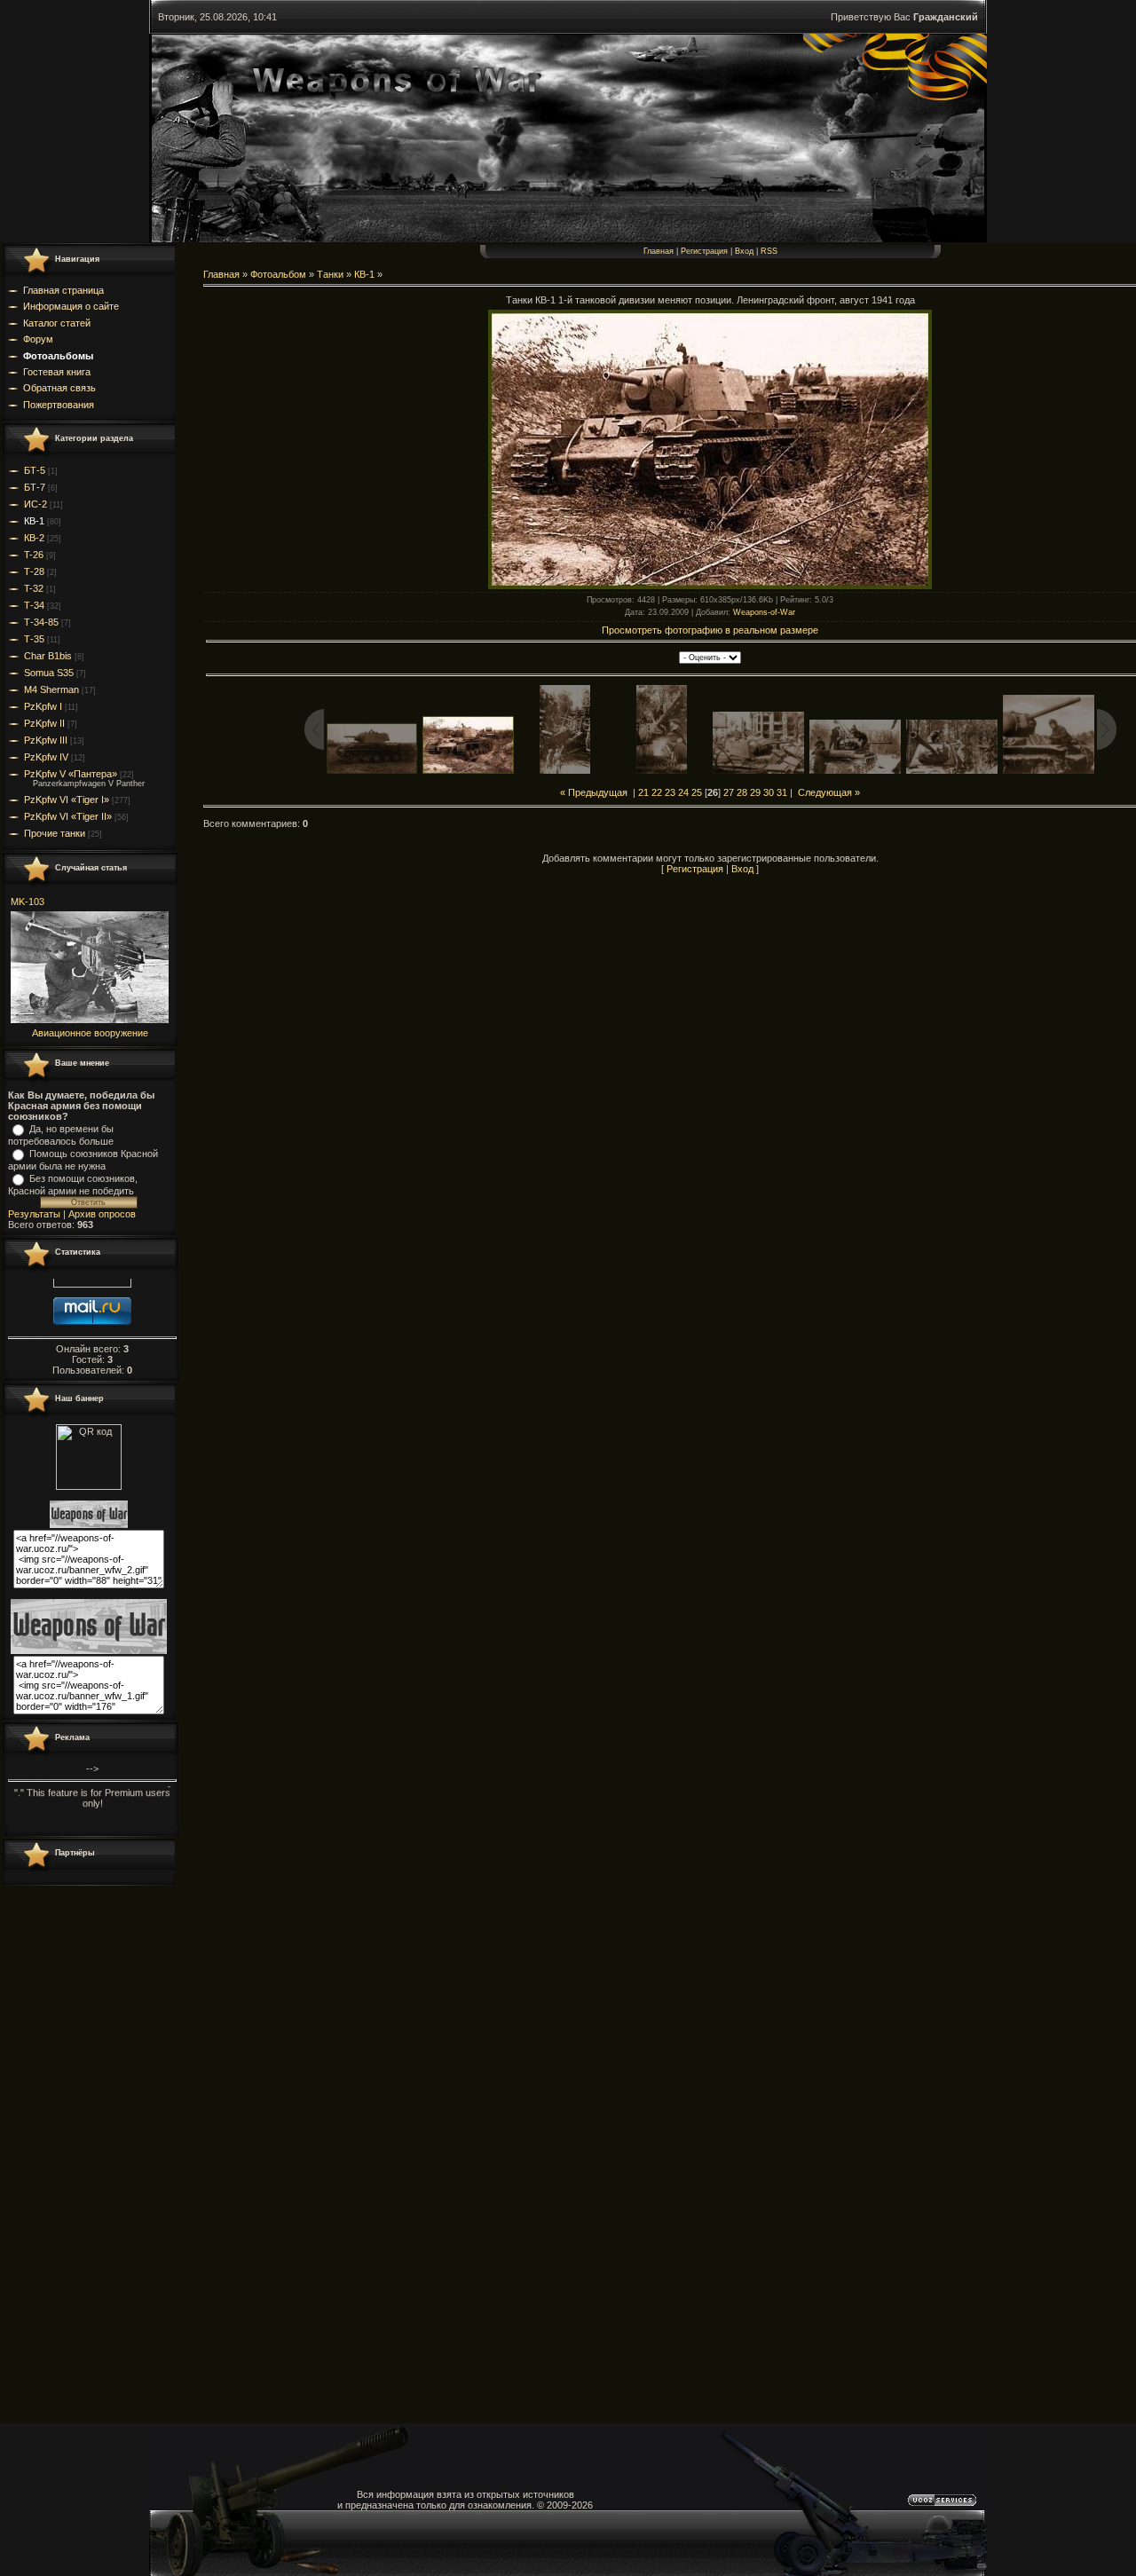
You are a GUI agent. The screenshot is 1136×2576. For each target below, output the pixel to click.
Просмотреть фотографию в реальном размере (710, 630)
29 (755, 792)
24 (683, 792)
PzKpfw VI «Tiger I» (67, 800)
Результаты (34, 1214)
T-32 (34, 588)
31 (782, 792)
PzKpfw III (46, 740)
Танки (330, 274)
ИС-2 (35, 504)
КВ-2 (34, 538)
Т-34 (34, 605)
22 (657, 792)
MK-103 (28, 902)
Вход (744, 251)
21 (643, 792)
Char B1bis (48, 656)
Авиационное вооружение (90, 1033)
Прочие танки (55, 833)
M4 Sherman (51, 689)
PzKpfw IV (46, 757)
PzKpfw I (43, 706)
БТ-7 (35, 487)
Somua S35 (49, 673)
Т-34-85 (41, 622)
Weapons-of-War (764, 612)
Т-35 (34, 639)
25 (697, 792)
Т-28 (34, 571)
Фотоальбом (278, 274)
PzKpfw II (44, 723)
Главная (659, 251)
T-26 (34, 555)
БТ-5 (35, 470)
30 (769, 792)
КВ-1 (34, 521)
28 (742, 792)
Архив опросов (102, 1214)
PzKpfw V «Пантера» (71, 774)
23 (670, 792)
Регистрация (704, 251)
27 (729, 792)
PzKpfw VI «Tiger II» (68, 816)
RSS (769, 251)
